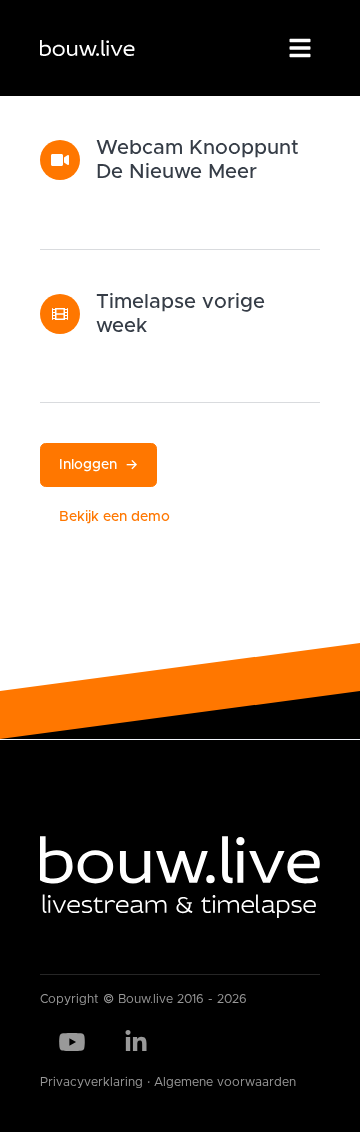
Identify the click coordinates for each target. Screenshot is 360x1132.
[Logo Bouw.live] (87, 48)
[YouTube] (72, 1042)
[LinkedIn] (136, 1042)
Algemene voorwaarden (225, 1082)
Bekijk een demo (114, 517)
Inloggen (98, 465)
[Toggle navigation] (300, 48)
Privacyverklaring (91, 1082)
